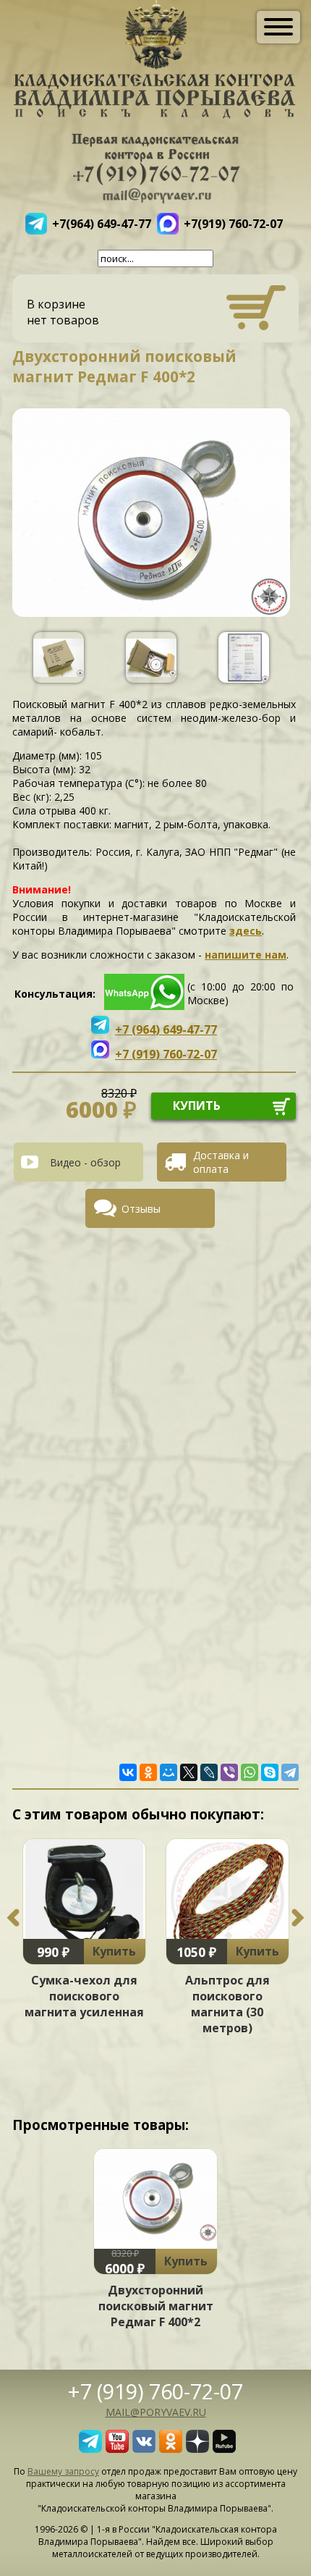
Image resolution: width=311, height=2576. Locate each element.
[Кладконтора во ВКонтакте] (144, 2449)
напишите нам (246, 955)
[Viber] (229, 1772)
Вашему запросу (63, 2471)
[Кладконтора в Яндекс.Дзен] (197, 2449)
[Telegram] (290, 1772)
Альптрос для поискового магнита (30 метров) (227, 2004)
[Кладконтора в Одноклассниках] (171, 2449)
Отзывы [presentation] (141, 1209)
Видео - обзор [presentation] (85, 1162)
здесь (246, 931)
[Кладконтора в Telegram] (90, 2449)
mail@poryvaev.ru (156, 2412)
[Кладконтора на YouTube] (117, 2449)
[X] (189, 1772)
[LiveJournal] (209, 1772)
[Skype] (270, 1772)
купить (197, 1106)
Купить (114, 1951)
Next (298, 1918)
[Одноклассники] (148, 1772)
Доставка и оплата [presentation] (221, 1162)
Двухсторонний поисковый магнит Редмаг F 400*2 (156, 2306)
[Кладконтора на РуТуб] (224, 2449)
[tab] (84, 1162)
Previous (13, 1918)
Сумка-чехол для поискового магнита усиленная (84, 1996)
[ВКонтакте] (128, 1772)
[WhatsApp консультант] (144, 1006)
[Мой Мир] (169, 1772)
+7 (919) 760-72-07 (155, 2391)
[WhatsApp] (250, 1772)
